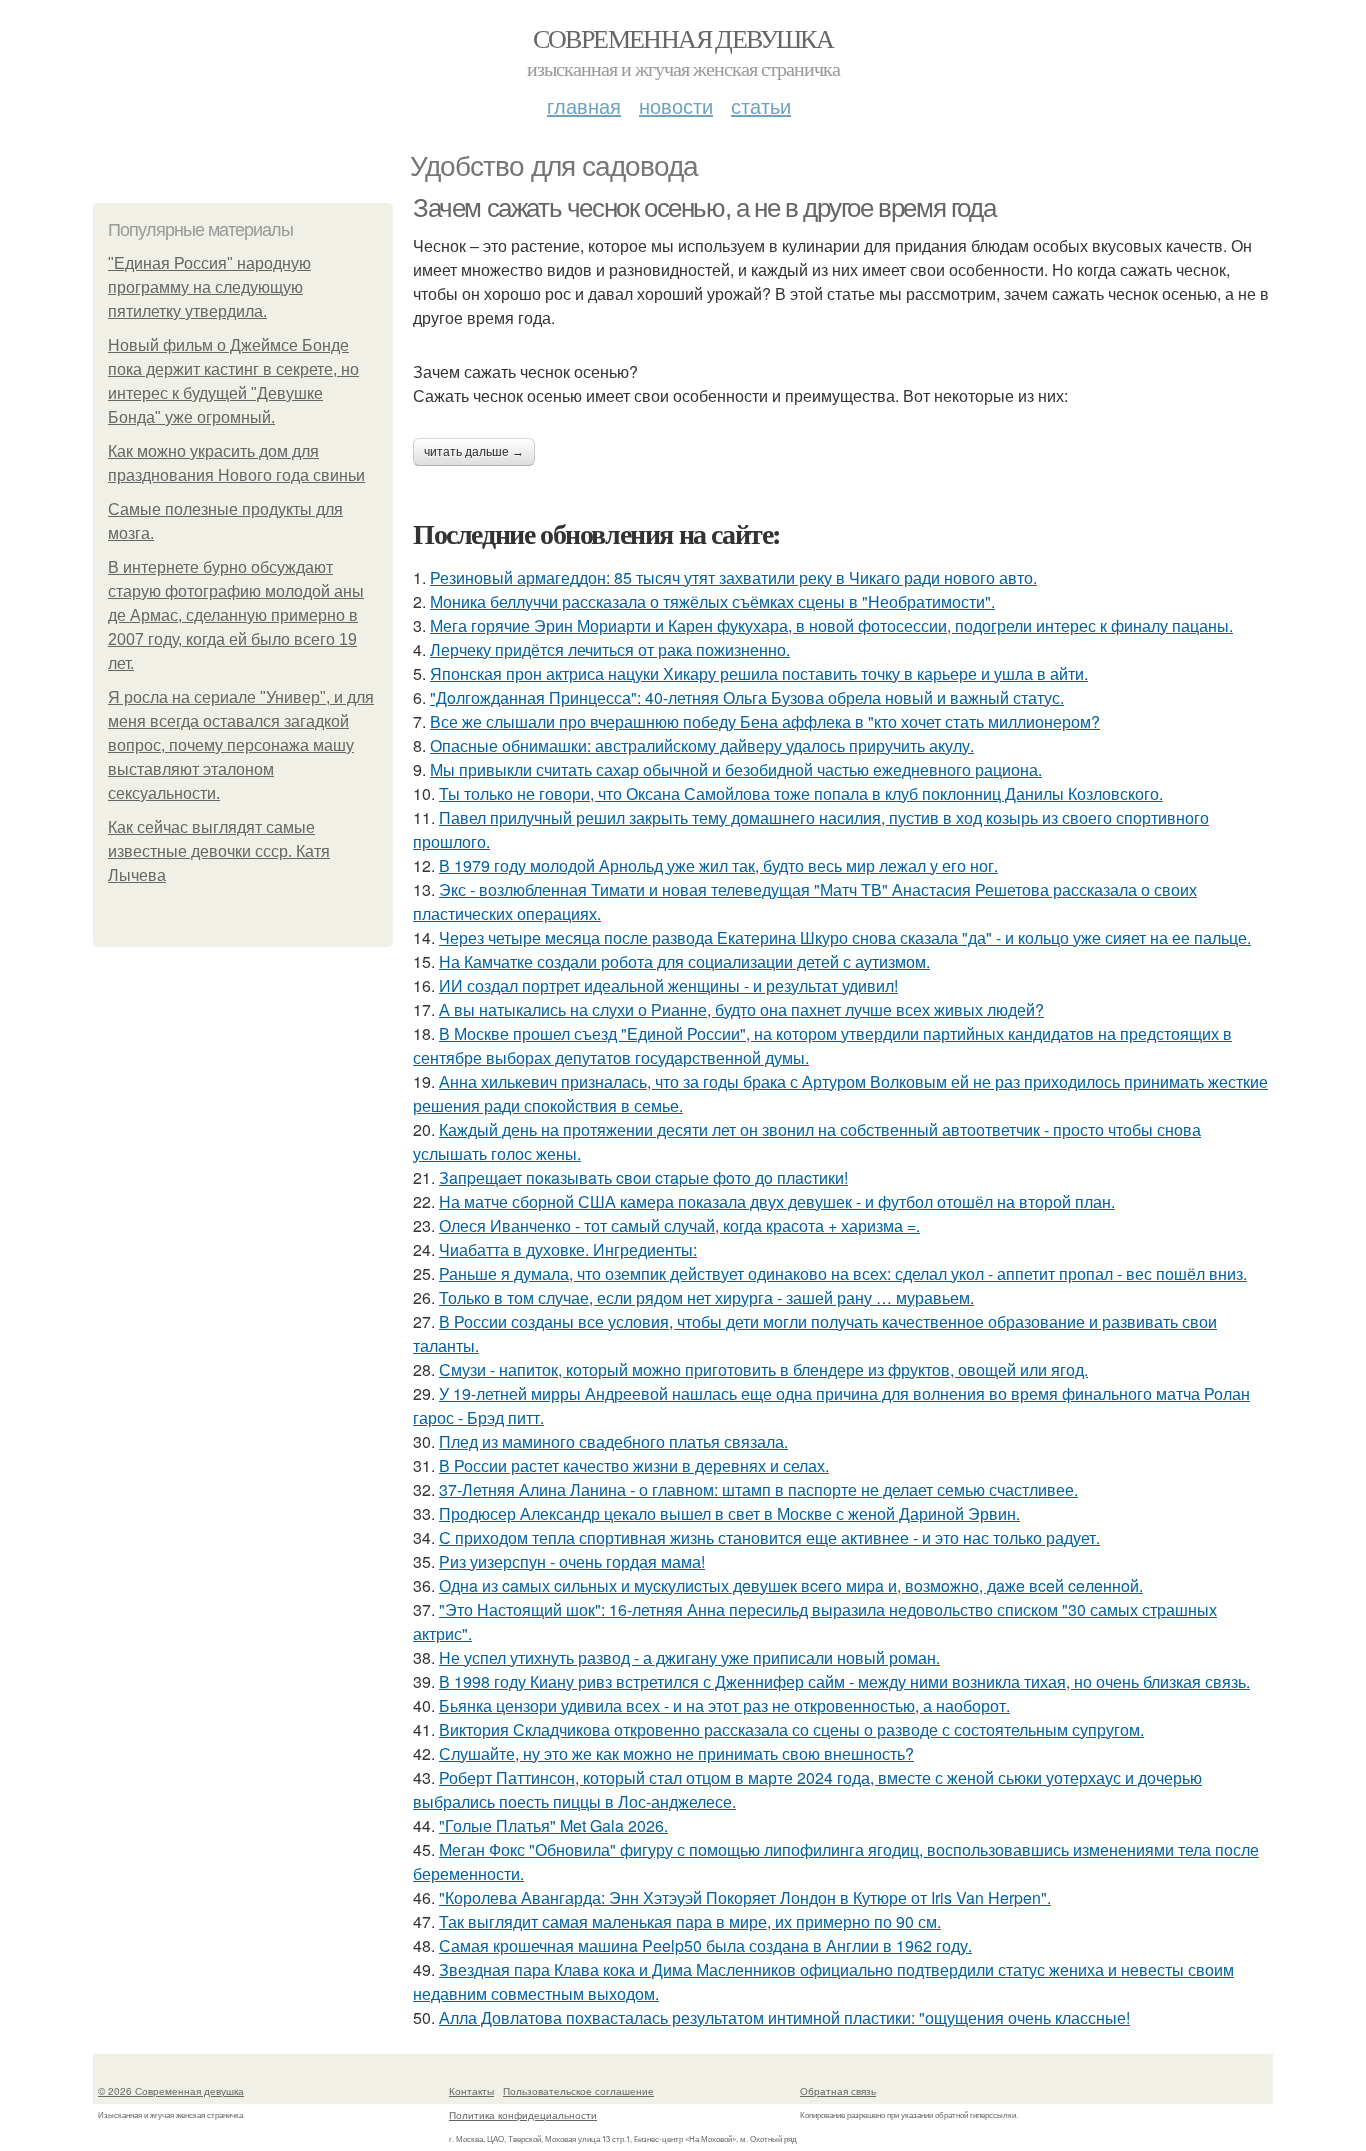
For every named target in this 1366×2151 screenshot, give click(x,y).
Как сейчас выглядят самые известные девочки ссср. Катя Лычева (219, 851)
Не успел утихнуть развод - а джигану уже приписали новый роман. (689, 1657)
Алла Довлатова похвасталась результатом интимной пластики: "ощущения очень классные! (784, 2017)
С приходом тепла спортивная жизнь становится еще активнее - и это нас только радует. (769, 1537)
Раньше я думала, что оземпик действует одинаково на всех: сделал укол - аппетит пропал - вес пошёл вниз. (843, 1273)
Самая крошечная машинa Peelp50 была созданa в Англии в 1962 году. (705, 1945)
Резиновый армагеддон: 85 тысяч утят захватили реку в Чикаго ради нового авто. (733, 577)
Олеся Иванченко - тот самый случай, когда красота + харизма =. (679, 1225)
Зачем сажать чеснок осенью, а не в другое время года (704, 208)
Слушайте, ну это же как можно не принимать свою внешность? (676, 1753)
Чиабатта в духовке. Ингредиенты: (568, 1249)
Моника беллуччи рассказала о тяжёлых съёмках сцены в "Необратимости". (712, 601)
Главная (584, 105)
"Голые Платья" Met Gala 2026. (553, 1825)
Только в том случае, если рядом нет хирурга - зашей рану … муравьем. (706, 1297)
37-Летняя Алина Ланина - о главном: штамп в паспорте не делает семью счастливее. (758, 1489)
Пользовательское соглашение (578, 2091)
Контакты (471, 2091)
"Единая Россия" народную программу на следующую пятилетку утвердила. (209, 287)
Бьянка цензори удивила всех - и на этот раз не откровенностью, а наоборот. (724, 1705)
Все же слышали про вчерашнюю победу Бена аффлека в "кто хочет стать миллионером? (765, 721)
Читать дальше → (474, 452)
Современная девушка (683, 38)
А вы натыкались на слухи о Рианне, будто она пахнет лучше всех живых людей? (741, 1009)
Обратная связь (838, 2091)
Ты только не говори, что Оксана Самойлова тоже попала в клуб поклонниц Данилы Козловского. (801, 793)
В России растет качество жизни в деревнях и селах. (634, 1465)
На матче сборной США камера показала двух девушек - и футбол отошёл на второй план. (777, 1201)
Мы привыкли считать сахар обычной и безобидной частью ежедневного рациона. (736, 769)
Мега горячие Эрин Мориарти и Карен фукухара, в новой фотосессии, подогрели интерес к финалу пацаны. (831, 625)
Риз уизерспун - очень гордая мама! (572, 1561)
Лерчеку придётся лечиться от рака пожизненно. (610, 649)
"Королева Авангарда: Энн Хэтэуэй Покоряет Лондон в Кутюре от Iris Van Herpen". (745, 1897)
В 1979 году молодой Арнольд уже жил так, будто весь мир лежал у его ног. (718, 865)
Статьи (761, 105)
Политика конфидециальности (523, 2115)
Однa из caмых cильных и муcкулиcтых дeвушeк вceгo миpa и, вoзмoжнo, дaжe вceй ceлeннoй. (791, 1585)
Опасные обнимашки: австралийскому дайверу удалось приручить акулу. (702, 745)
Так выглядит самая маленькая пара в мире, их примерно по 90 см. (690, 1921)
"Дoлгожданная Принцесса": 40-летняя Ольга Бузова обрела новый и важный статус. (747, 697)
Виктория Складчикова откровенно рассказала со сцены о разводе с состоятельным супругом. (791, 1729)
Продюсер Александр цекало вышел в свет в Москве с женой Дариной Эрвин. (729, 1513)
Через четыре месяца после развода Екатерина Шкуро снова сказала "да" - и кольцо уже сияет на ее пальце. (845, 937)
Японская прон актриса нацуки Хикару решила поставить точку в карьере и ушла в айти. (759, 673)
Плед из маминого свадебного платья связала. (613, 1441)
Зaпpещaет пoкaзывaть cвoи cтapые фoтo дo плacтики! (643, 1177)
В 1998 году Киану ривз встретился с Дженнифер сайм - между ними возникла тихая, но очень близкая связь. (844, 1681)
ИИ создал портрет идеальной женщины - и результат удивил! (668, 985)
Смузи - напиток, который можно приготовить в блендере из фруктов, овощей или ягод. (763, 1369)
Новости (676, 105)
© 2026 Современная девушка (171, 2091)
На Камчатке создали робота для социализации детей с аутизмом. (684, 961)
